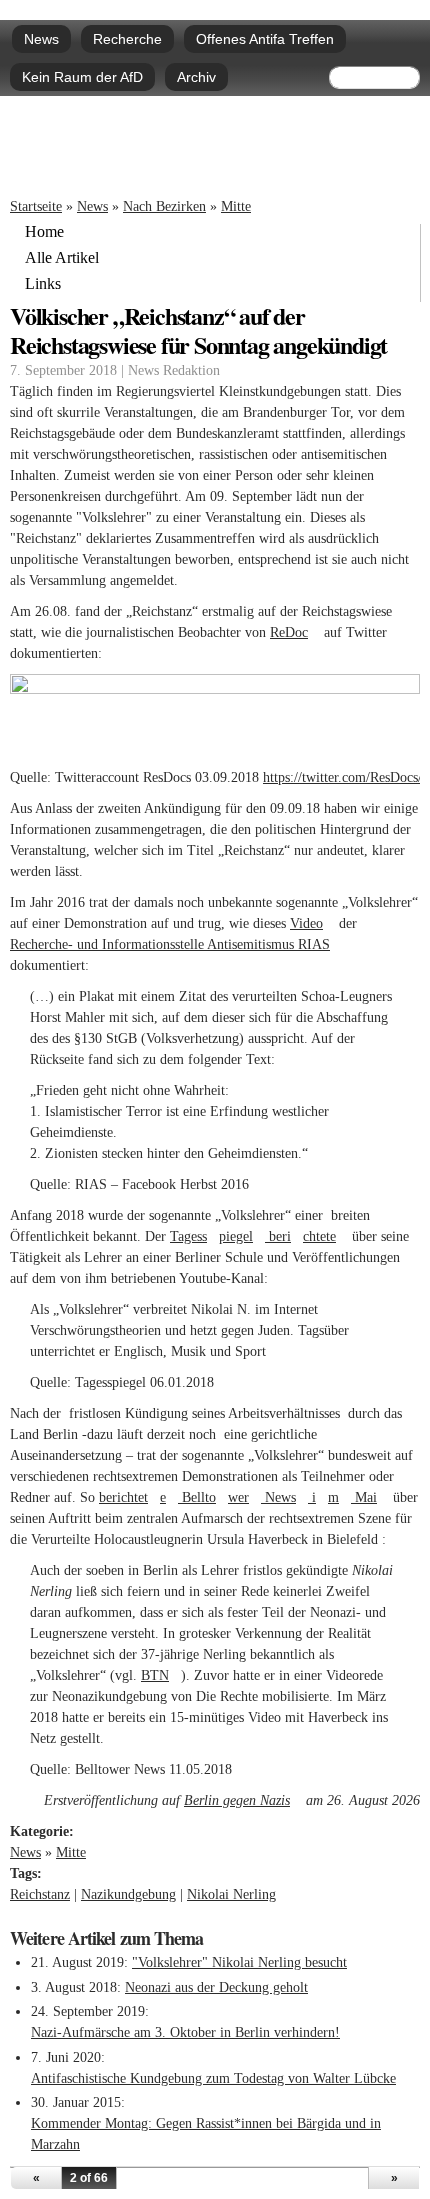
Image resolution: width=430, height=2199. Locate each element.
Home (44, 232)
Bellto (203, 1497)
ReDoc (295, 632)
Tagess (194, 1236)
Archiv (196, 77)
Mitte (236, 206)
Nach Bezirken (164, 206)
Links (43, 284)
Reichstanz (40, 1894)
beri (284, 1236)
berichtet (129, 1497)
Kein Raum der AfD (82, 77)
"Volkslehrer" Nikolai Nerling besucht (239, 1962)
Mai (370, 1497)
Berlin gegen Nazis (243, 1800)
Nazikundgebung (128, 1894)
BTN (161, 1675)
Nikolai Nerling (231, 1894)
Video (312, 923)
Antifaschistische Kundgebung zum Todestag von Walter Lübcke (213, 2078)
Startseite (36, 206)
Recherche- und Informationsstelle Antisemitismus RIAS (176, 944)
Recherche (127, 39)
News (41, 39)
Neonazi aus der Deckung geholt (216, 1987)
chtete (325, 1236)
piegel (242, 1236)
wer (244, 1497)
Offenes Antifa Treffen (265, 39)
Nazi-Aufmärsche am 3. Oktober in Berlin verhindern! (185, 2032)
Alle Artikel (62, 258)
